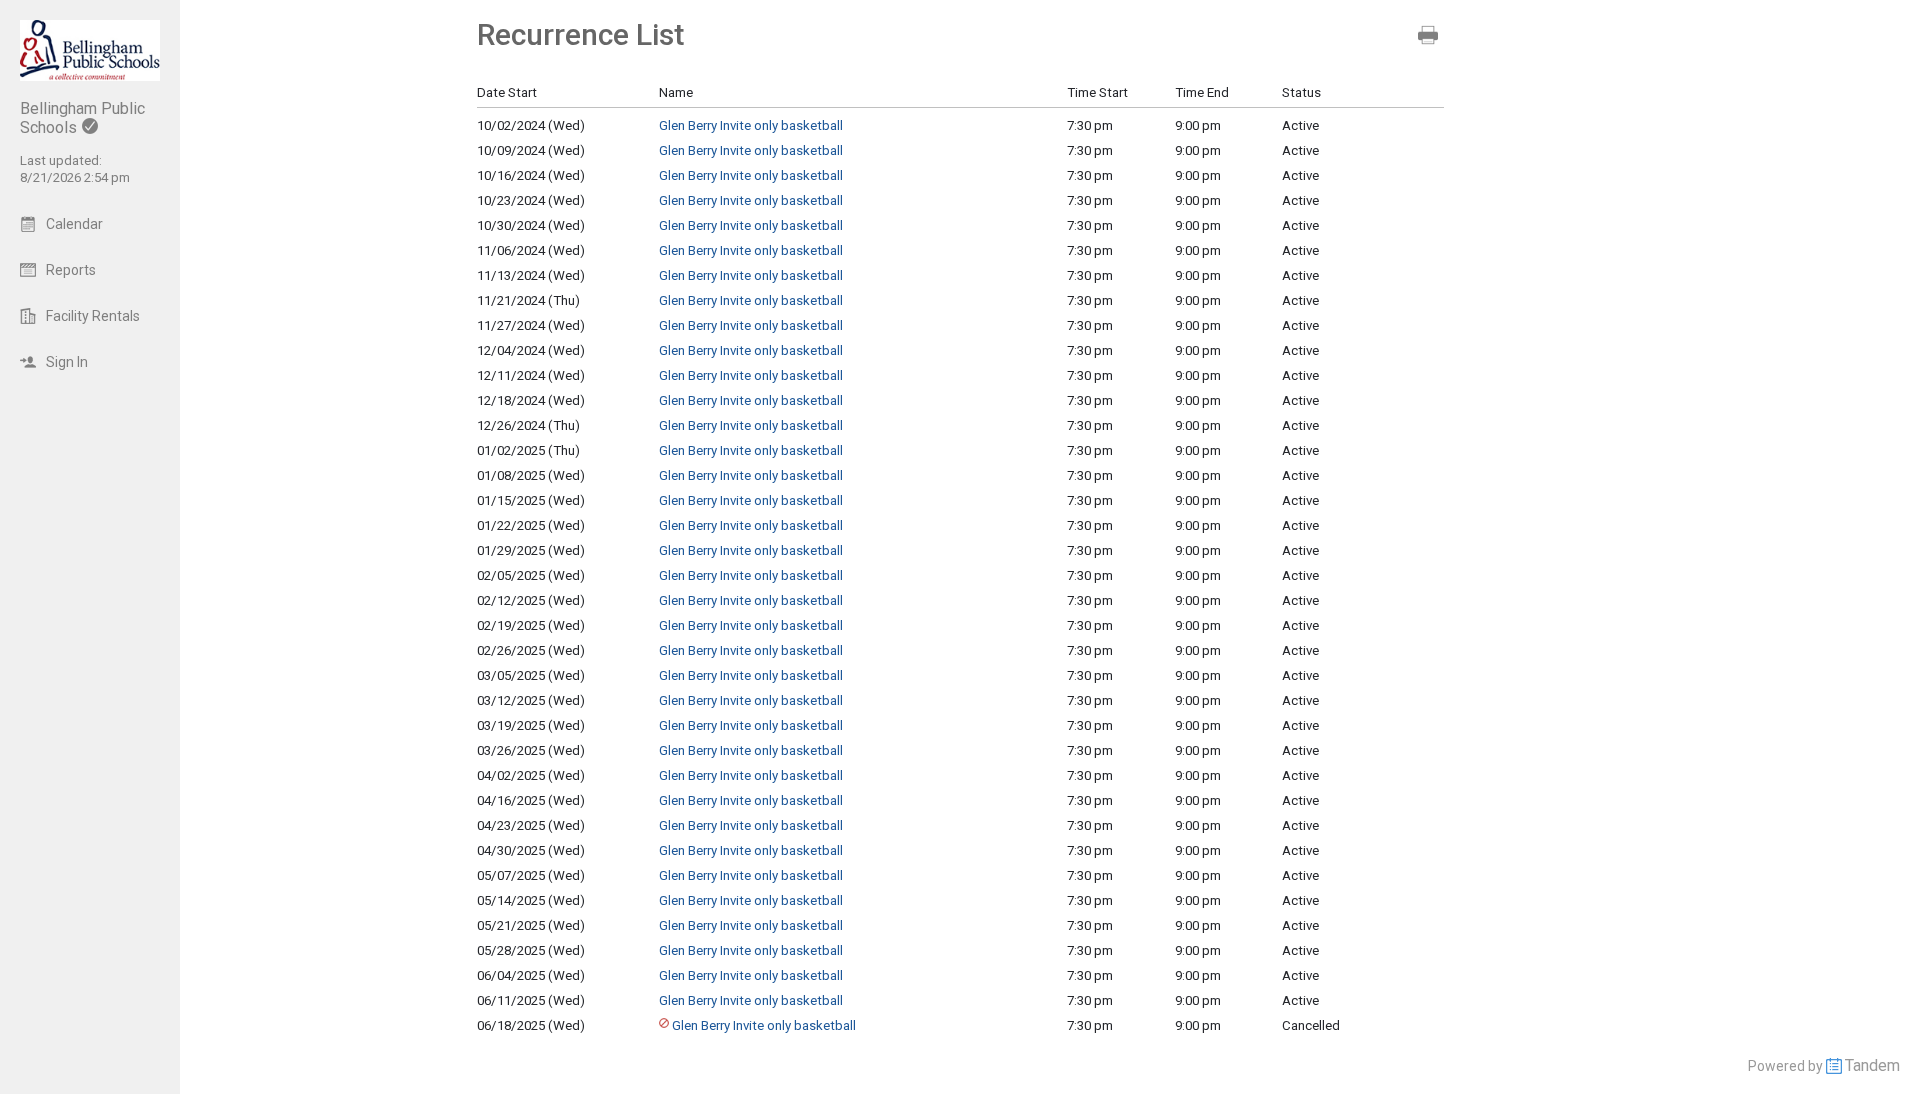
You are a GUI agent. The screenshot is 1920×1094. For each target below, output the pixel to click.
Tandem (1872, 1065)
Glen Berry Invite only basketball (751, 125)
